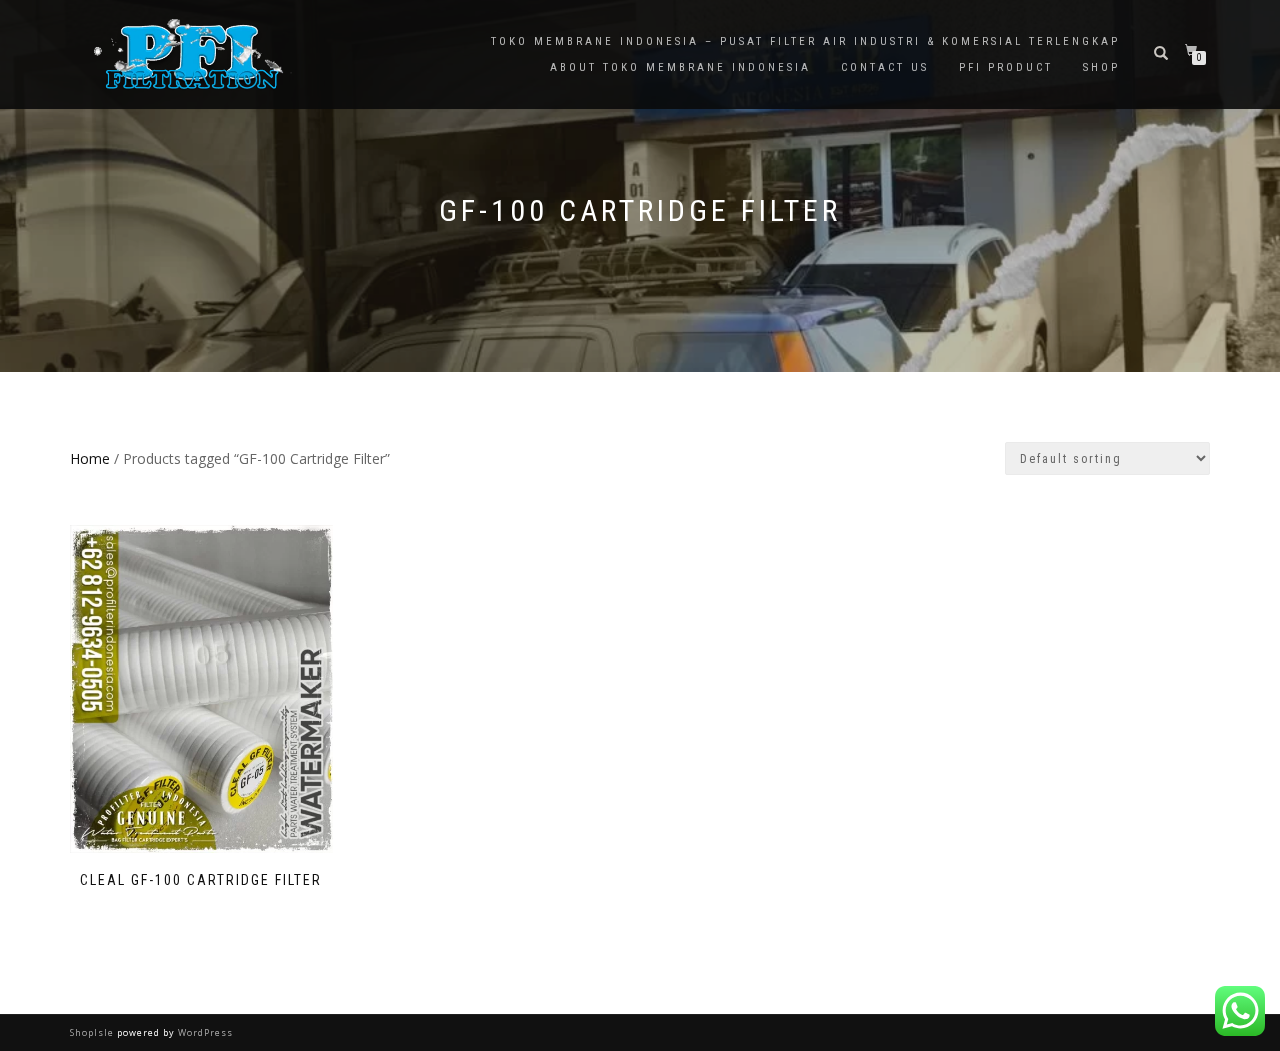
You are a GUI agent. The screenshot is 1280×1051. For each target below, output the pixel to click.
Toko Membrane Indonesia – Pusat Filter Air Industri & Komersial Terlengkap (805, 41)
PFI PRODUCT (1006, 67)
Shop (1101, 67)
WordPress (204, 1032)
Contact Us (885, 67)
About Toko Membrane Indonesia (680, 67)
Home (90, 458)
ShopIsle (93, 1032)
